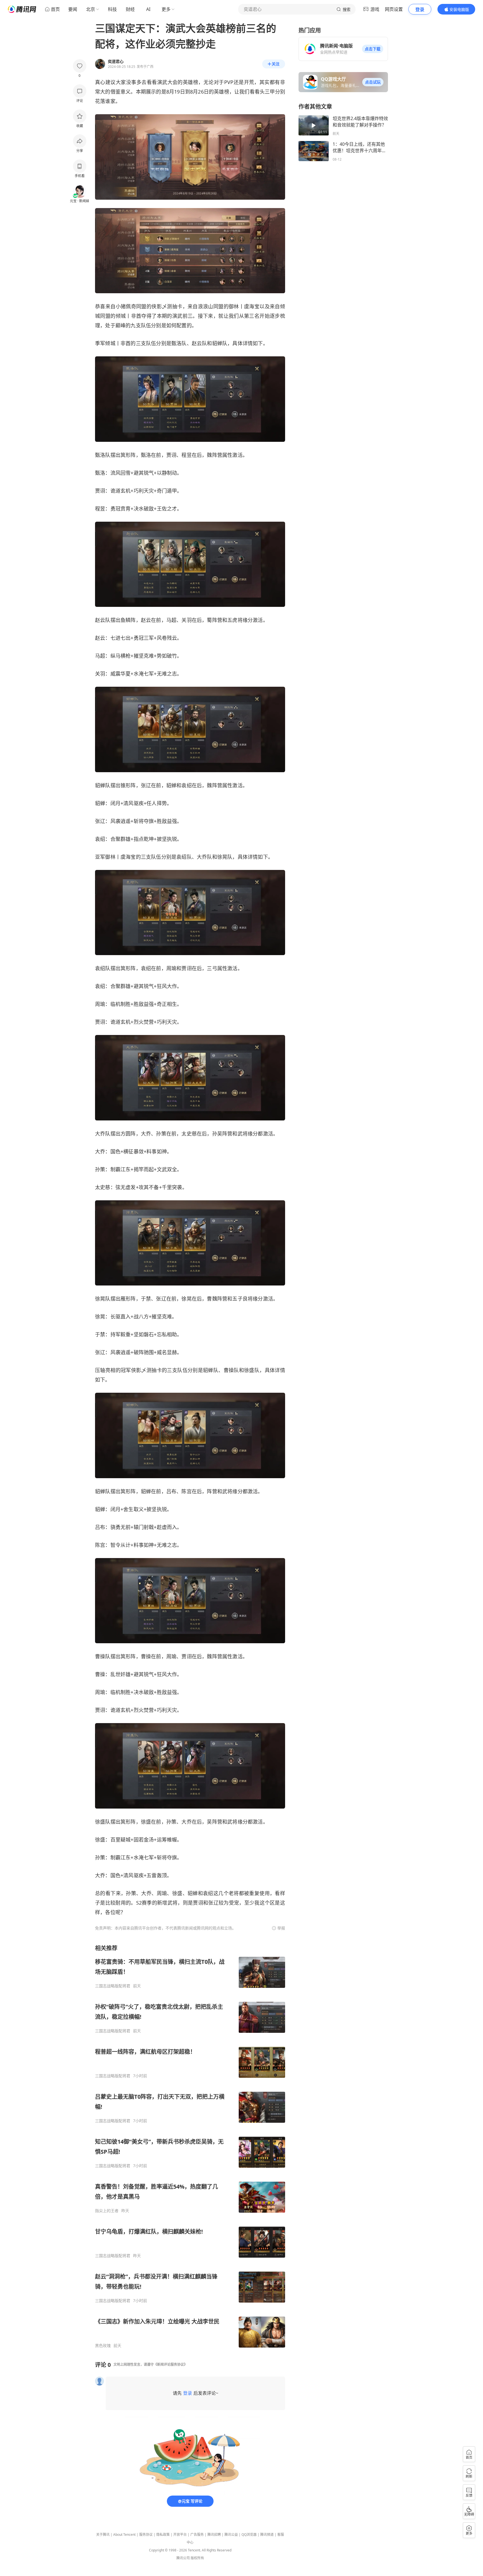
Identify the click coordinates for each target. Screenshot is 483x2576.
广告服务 (197, 2535)
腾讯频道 (267, 2535)
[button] (373, 49)
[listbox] (190, 2146)
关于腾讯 (103, 2535)
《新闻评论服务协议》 (171, 2364)
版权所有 (197, 2558)
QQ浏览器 (249, 2535)
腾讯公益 (231, 2535)
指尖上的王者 (107, 2211)
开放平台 (180, 2535)
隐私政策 (163, 2535)
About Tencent (124, 2535)
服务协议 (146, 2535)
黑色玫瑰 (103, 2346)
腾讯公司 (183, 2558)
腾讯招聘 (214, 2535)
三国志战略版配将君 (113, 1986)
